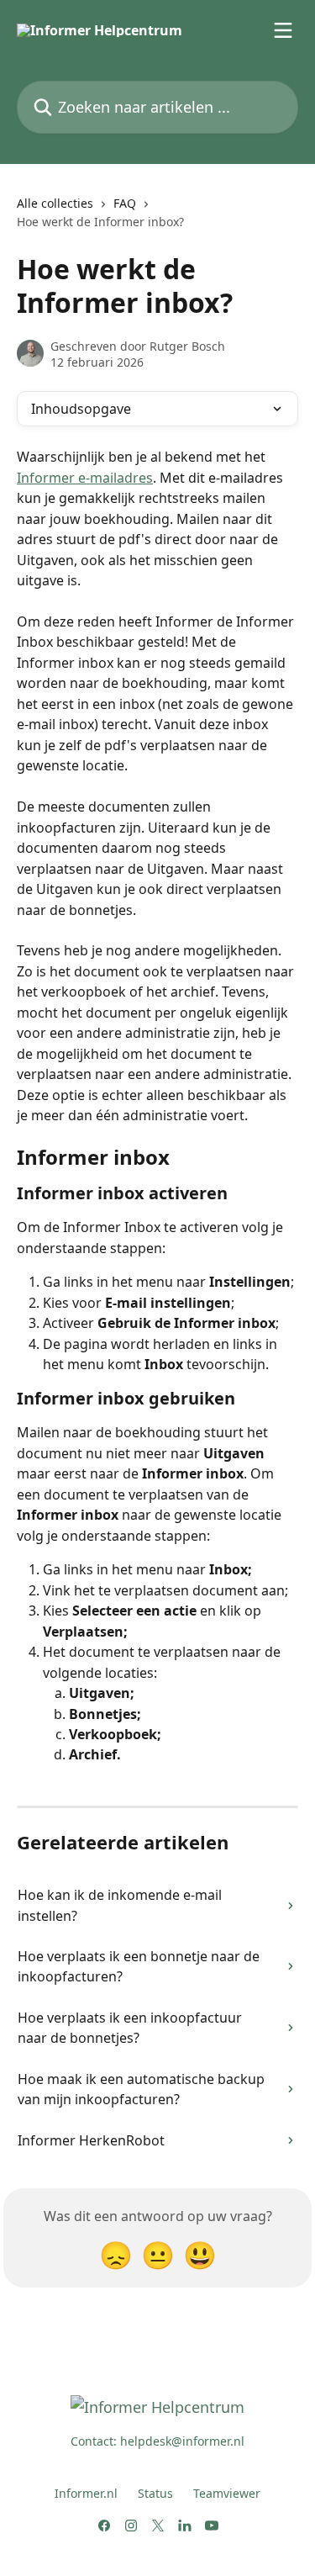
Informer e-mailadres (85, 478)
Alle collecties (55, 203)
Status (155, 2493)
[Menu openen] (283, 30)
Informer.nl (86, 2493)
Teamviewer (227, 2493)
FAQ (125, 203)
